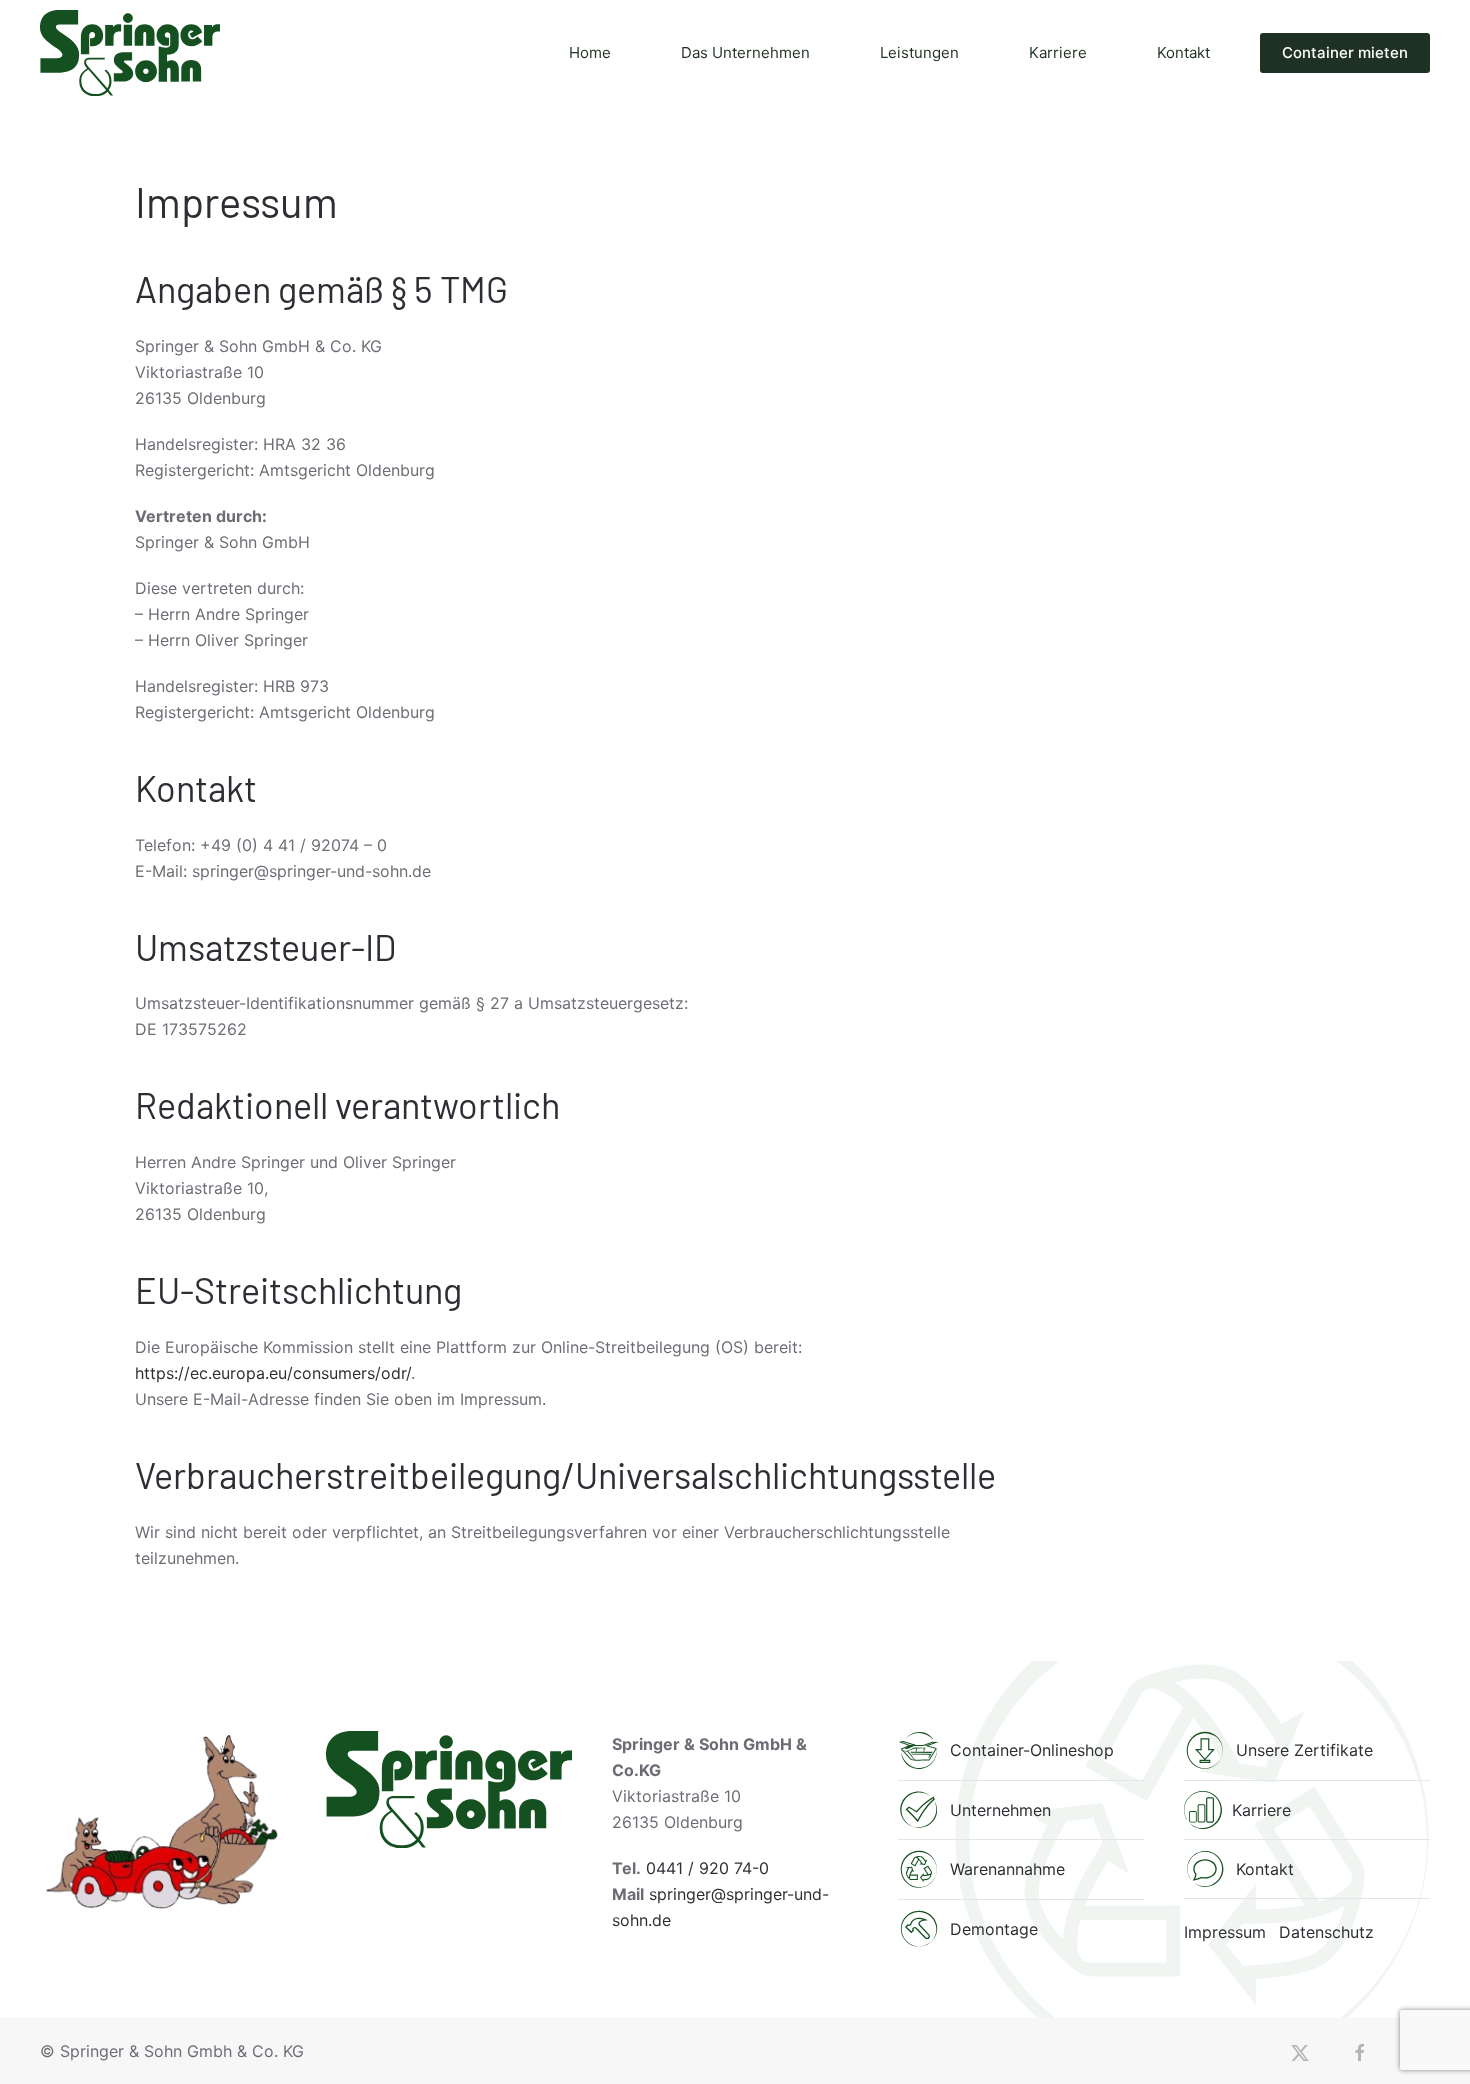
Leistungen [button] (919, 52)
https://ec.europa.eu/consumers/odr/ (273, 1373)
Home (590, 52)
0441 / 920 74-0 (707, 1868)
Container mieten (1345, 52)
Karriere (1058, 52)
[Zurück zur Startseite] (130, 53)
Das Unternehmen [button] (745, 52)
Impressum (1225, 1932)
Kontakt (1183, 52)
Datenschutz (1326, 1932)
